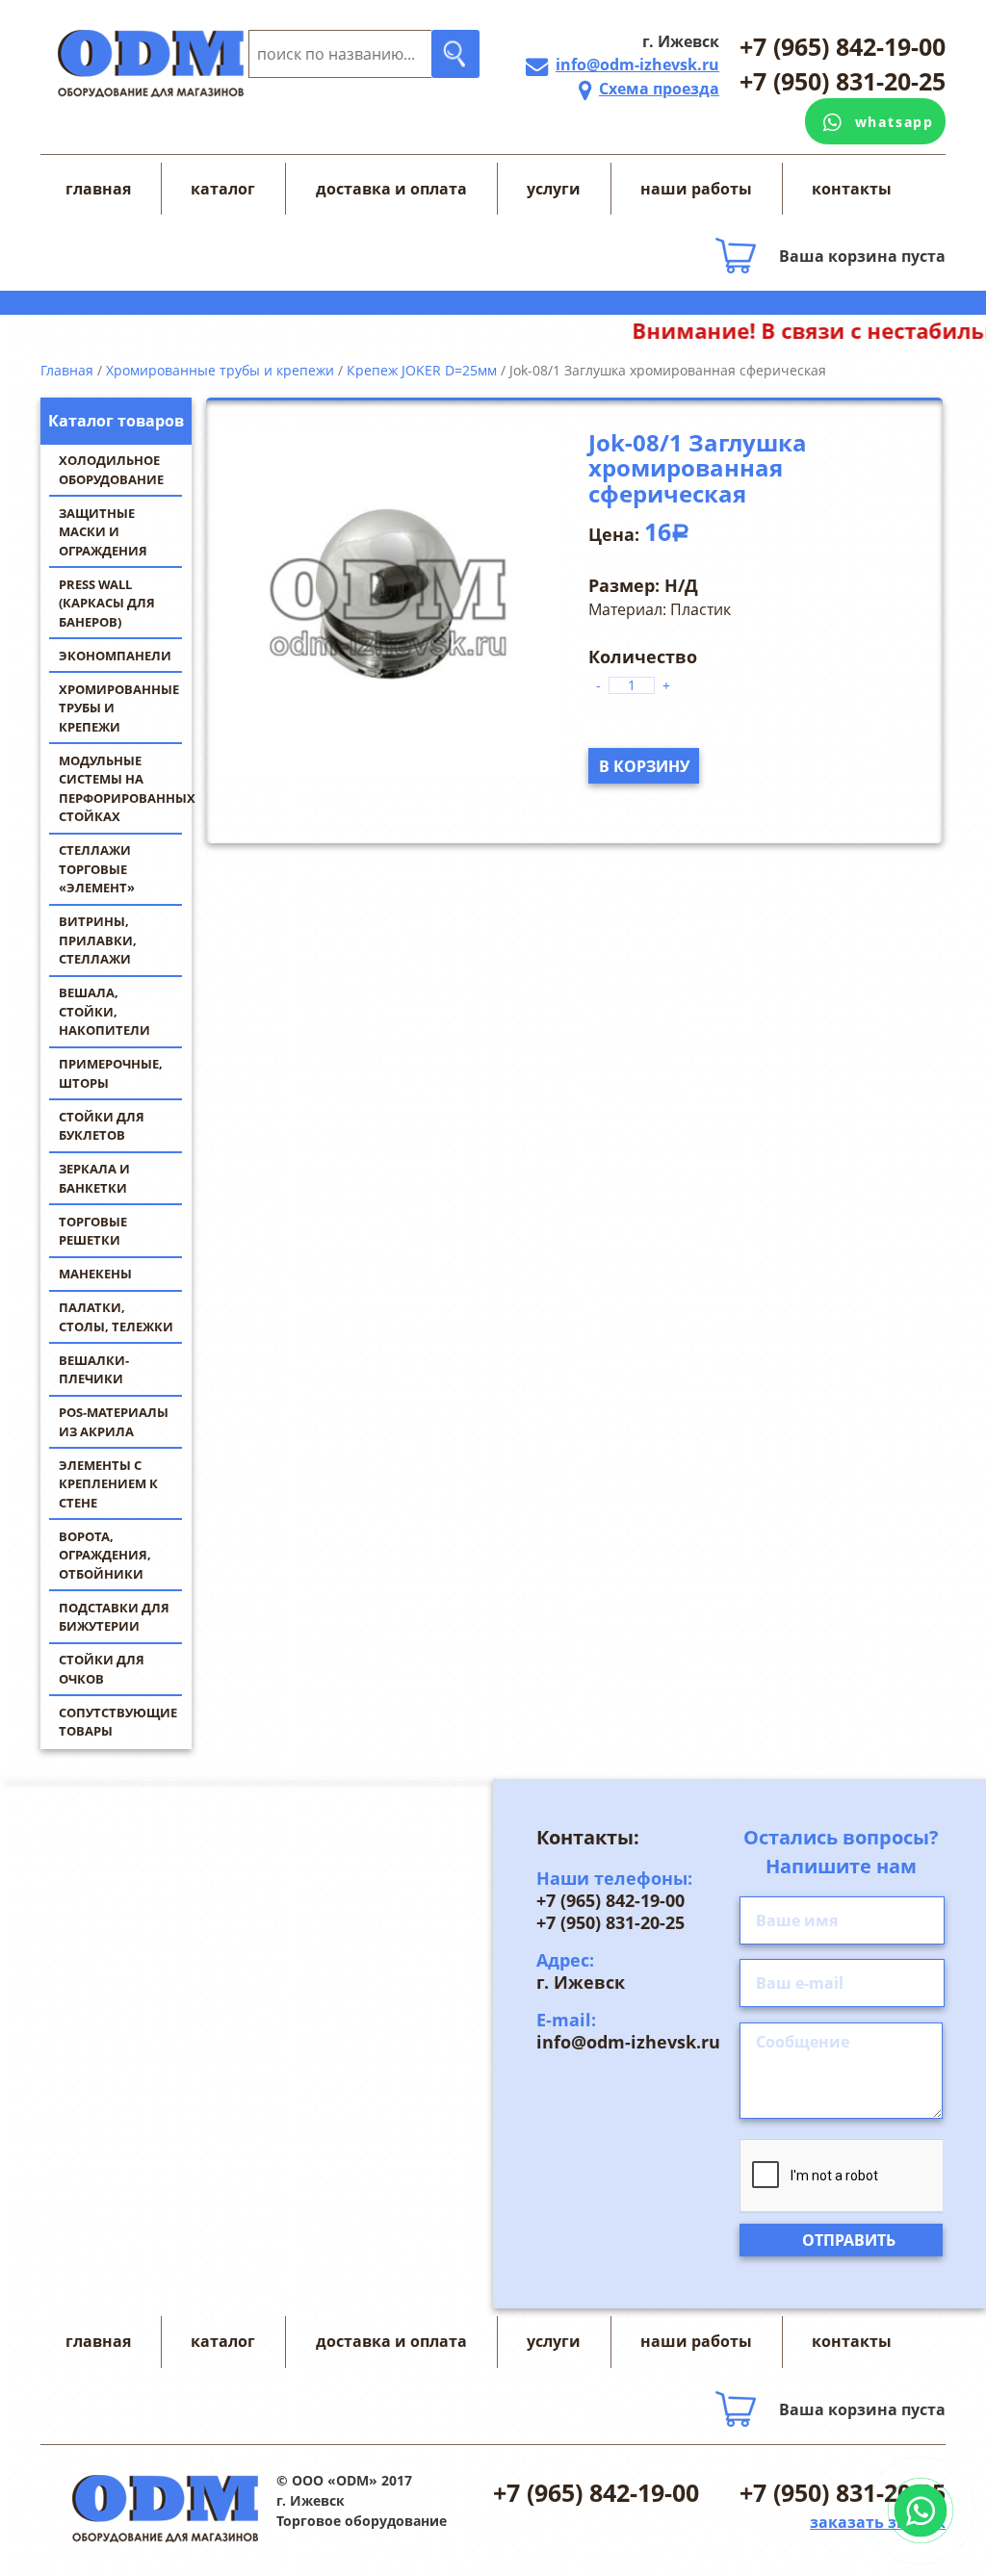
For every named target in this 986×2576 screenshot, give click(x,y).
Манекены (95, 1274)
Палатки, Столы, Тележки (116, 1317)
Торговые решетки (93, 1231)
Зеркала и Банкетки (94, 1178)
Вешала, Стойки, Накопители (104, 1011)
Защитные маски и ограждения (103, 532)
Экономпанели (115, 656)
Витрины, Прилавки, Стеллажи (98, 940)
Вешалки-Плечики (94, 1370)
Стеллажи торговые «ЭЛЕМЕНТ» (97, 869)
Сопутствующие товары (118, 1722)
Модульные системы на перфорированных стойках (125, 789)
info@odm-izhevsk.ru (637, 64)
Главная (98, 189)
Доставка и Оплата (391, 189)
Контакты (852, 189)
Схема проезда (659, 89)
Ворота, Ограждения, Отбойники (105, 1555)
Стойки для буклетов (102, 1126)
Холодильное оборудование (111, 470)
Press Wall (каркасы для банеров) (107, 603)
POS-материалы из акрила (114, 1422)
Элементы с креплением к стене (108, 1484)
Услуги (554, 189)
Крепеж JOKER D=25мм (422, 370)
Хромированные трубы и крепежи (119, 708)
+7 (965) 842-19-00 (843, 46)
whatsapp (895, 122)
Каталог (223, 189)
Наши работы (696, 189)
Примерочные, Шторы (111, 1073)
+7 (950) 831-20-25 (843, 81)
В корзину (644, 766)
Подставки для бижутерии (114, 1617)
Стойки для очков (102, 1669)
